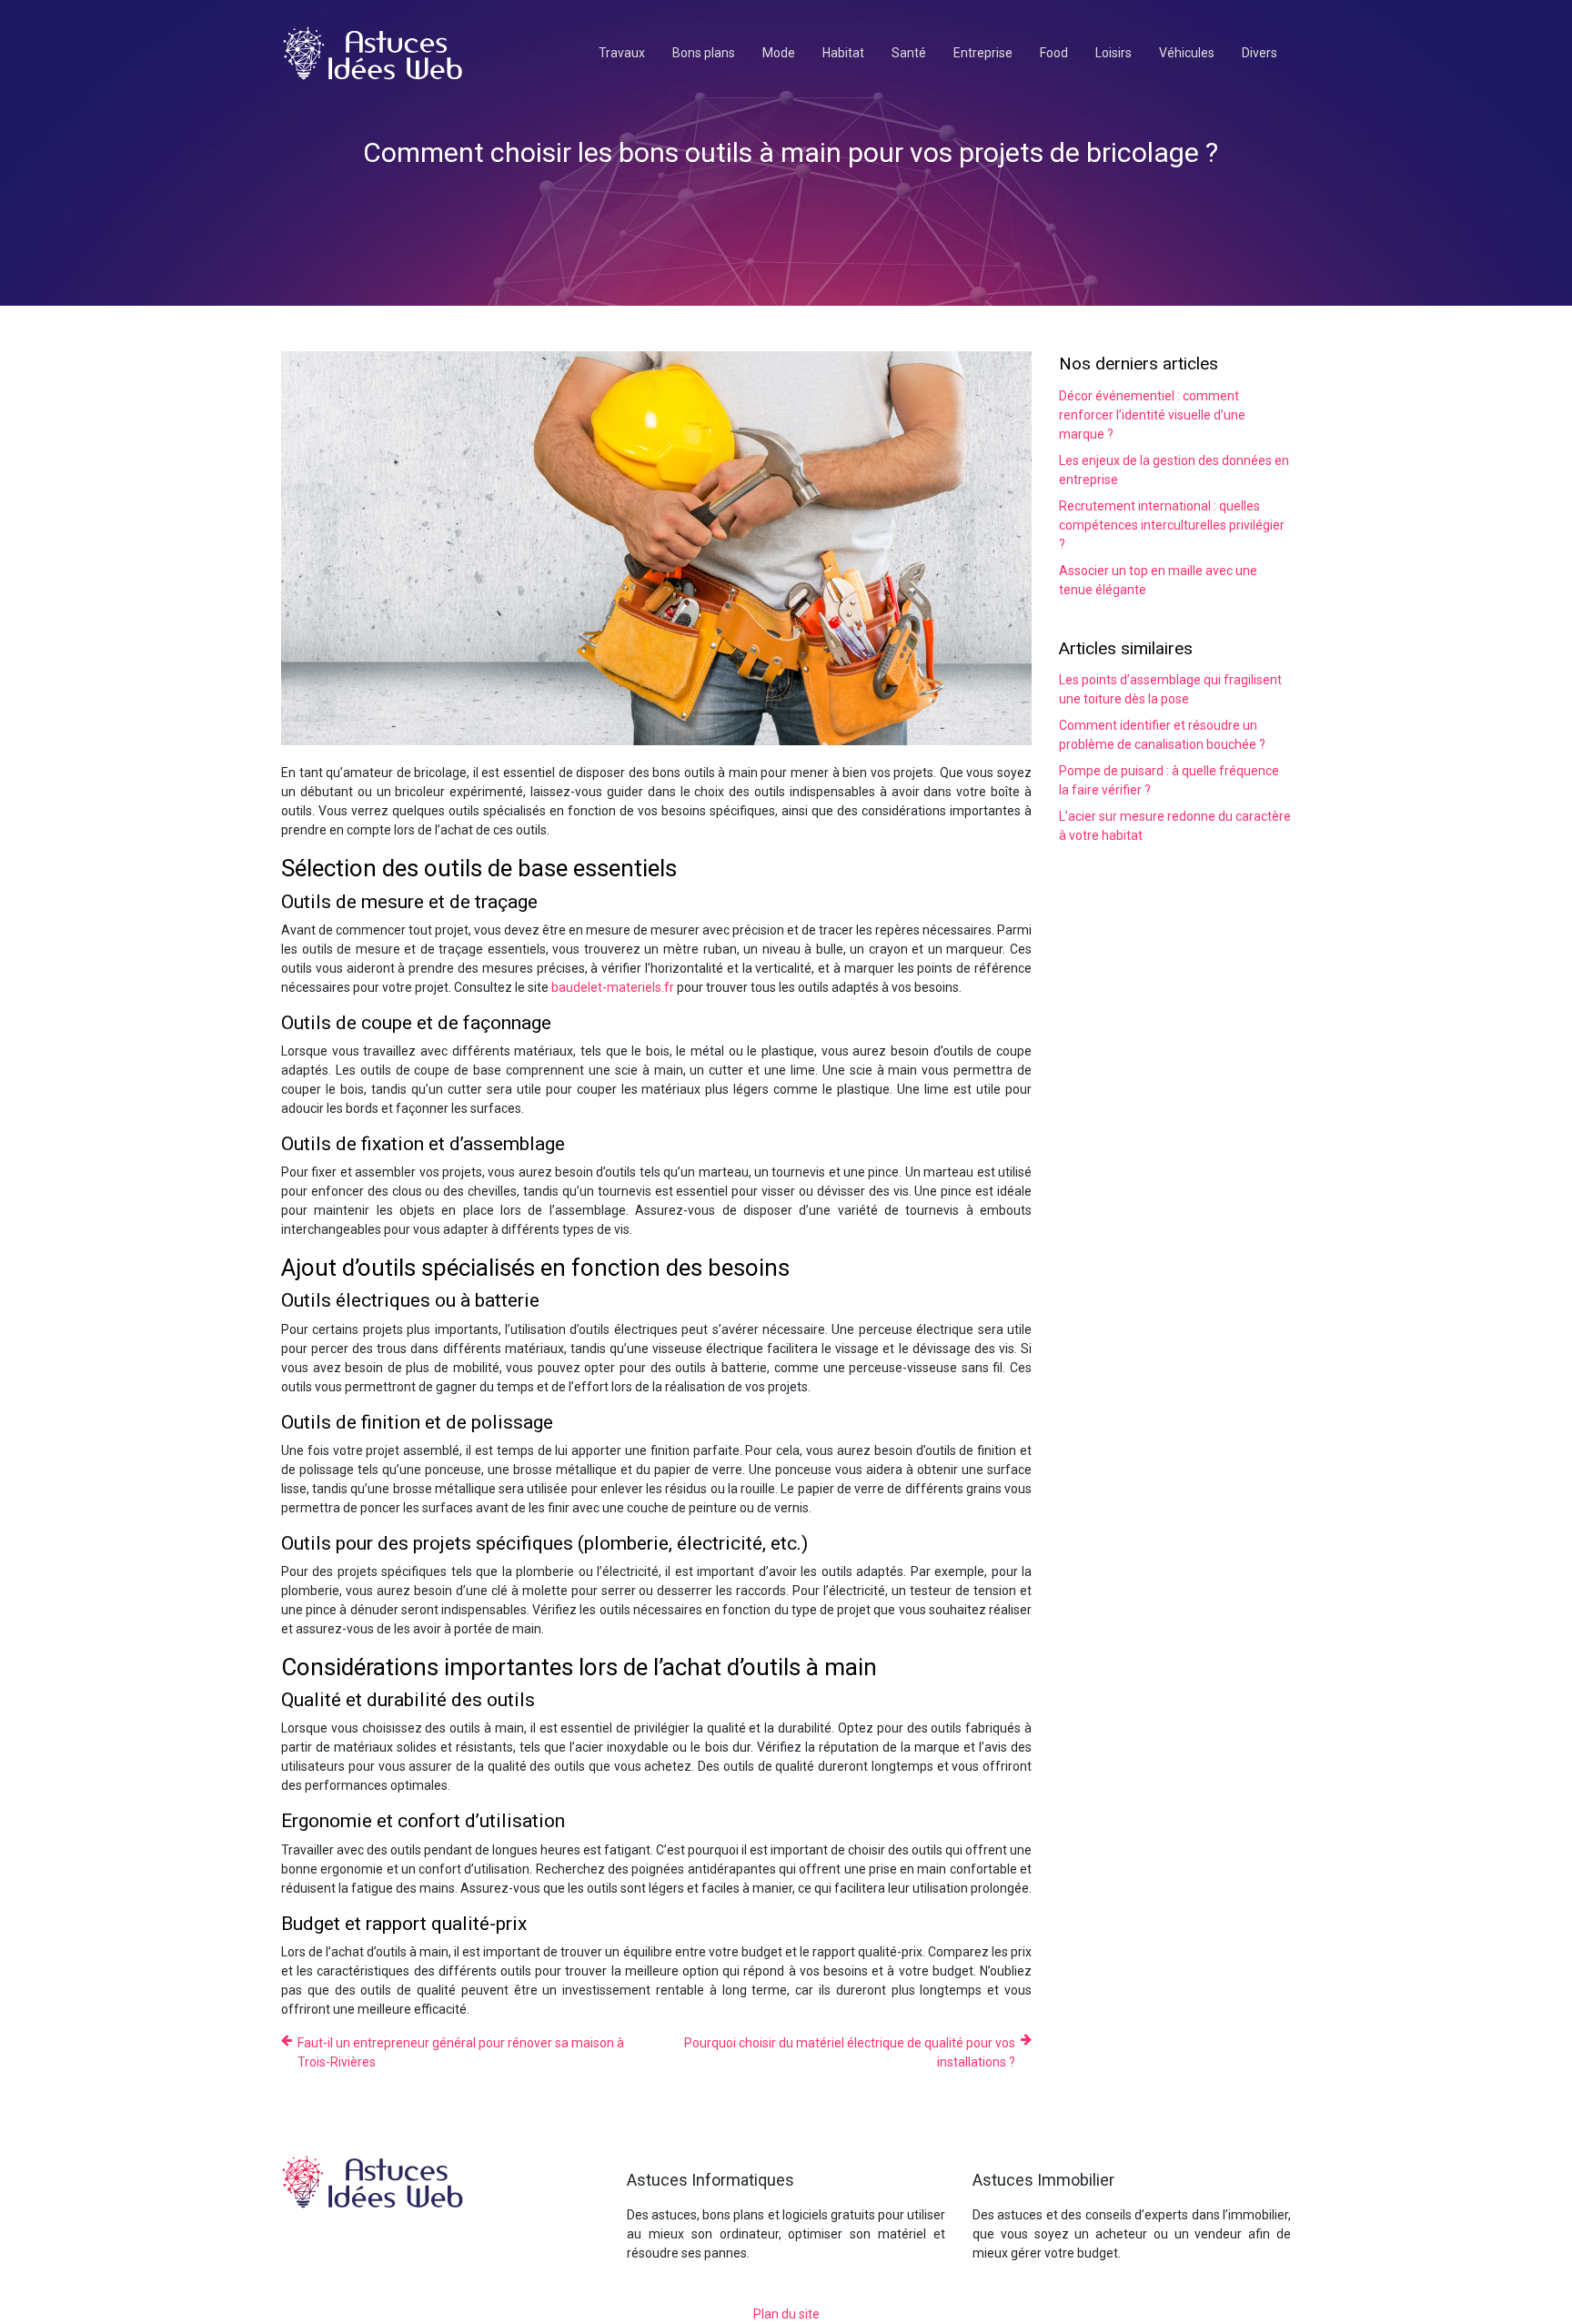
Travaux (622, 53)
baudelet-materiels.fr (613, 987)
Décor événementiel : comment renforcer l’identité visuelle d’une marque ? (1152, 415)
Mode (779, 53)
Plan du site (786, 2314)
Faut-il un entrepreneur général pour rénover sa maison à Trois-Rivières (461, 2052)
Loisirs (1113, 53)
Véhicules (1187, 53)
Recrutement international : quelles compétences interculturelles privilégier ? (1172, 525)
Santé (909, 53)
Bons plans (704, 53)
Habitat (843, 53)
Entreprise (983, 53)
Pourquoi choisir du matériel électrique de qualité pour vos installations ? (850, 2052)
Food (1054, 53)
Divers (1260, 53)
